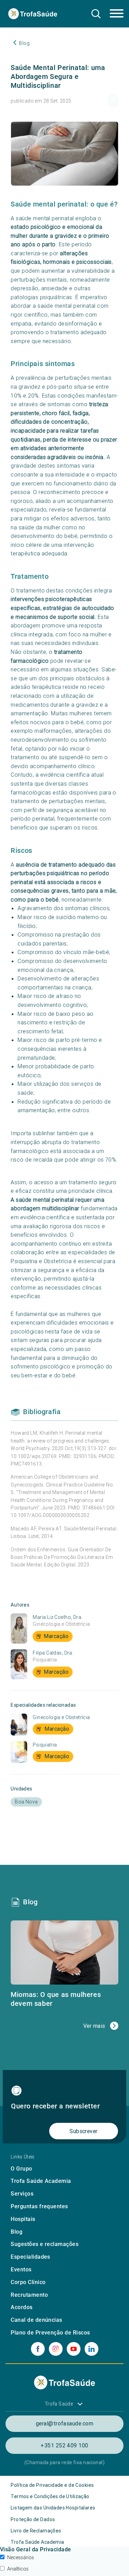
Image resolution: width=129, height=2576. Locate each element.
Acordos (21, 2307)
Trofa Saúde (59, 2404)
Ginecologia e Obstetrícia (61, 1624)
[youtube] (74, 2349)
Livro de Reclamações (36, 2531)
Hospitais (23, 2219)
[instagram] (56, 2349)
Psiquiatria (45, 1660)
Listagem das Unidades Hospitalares (53, 2508)
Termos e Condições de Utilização (50, 2496)
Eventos (21, 2269)
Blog (17, 2232)
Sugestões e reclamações (45, 2244)
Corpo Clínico (28, 2282)
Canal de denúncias (36, 2320)
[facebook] (38, 2349)
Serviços (22, 2194)
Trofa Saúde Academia (41, 2181)
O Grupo (21, 2169)
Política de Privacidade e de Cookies (52, 2485)
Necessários (21, 2557)
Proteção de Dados (33, 2519)
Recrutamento (29, 2295)
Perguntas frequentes (39, 2206)
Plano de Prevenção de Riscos (50, 2333)
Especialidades (30, 2257)
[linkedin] (92, 2349)
